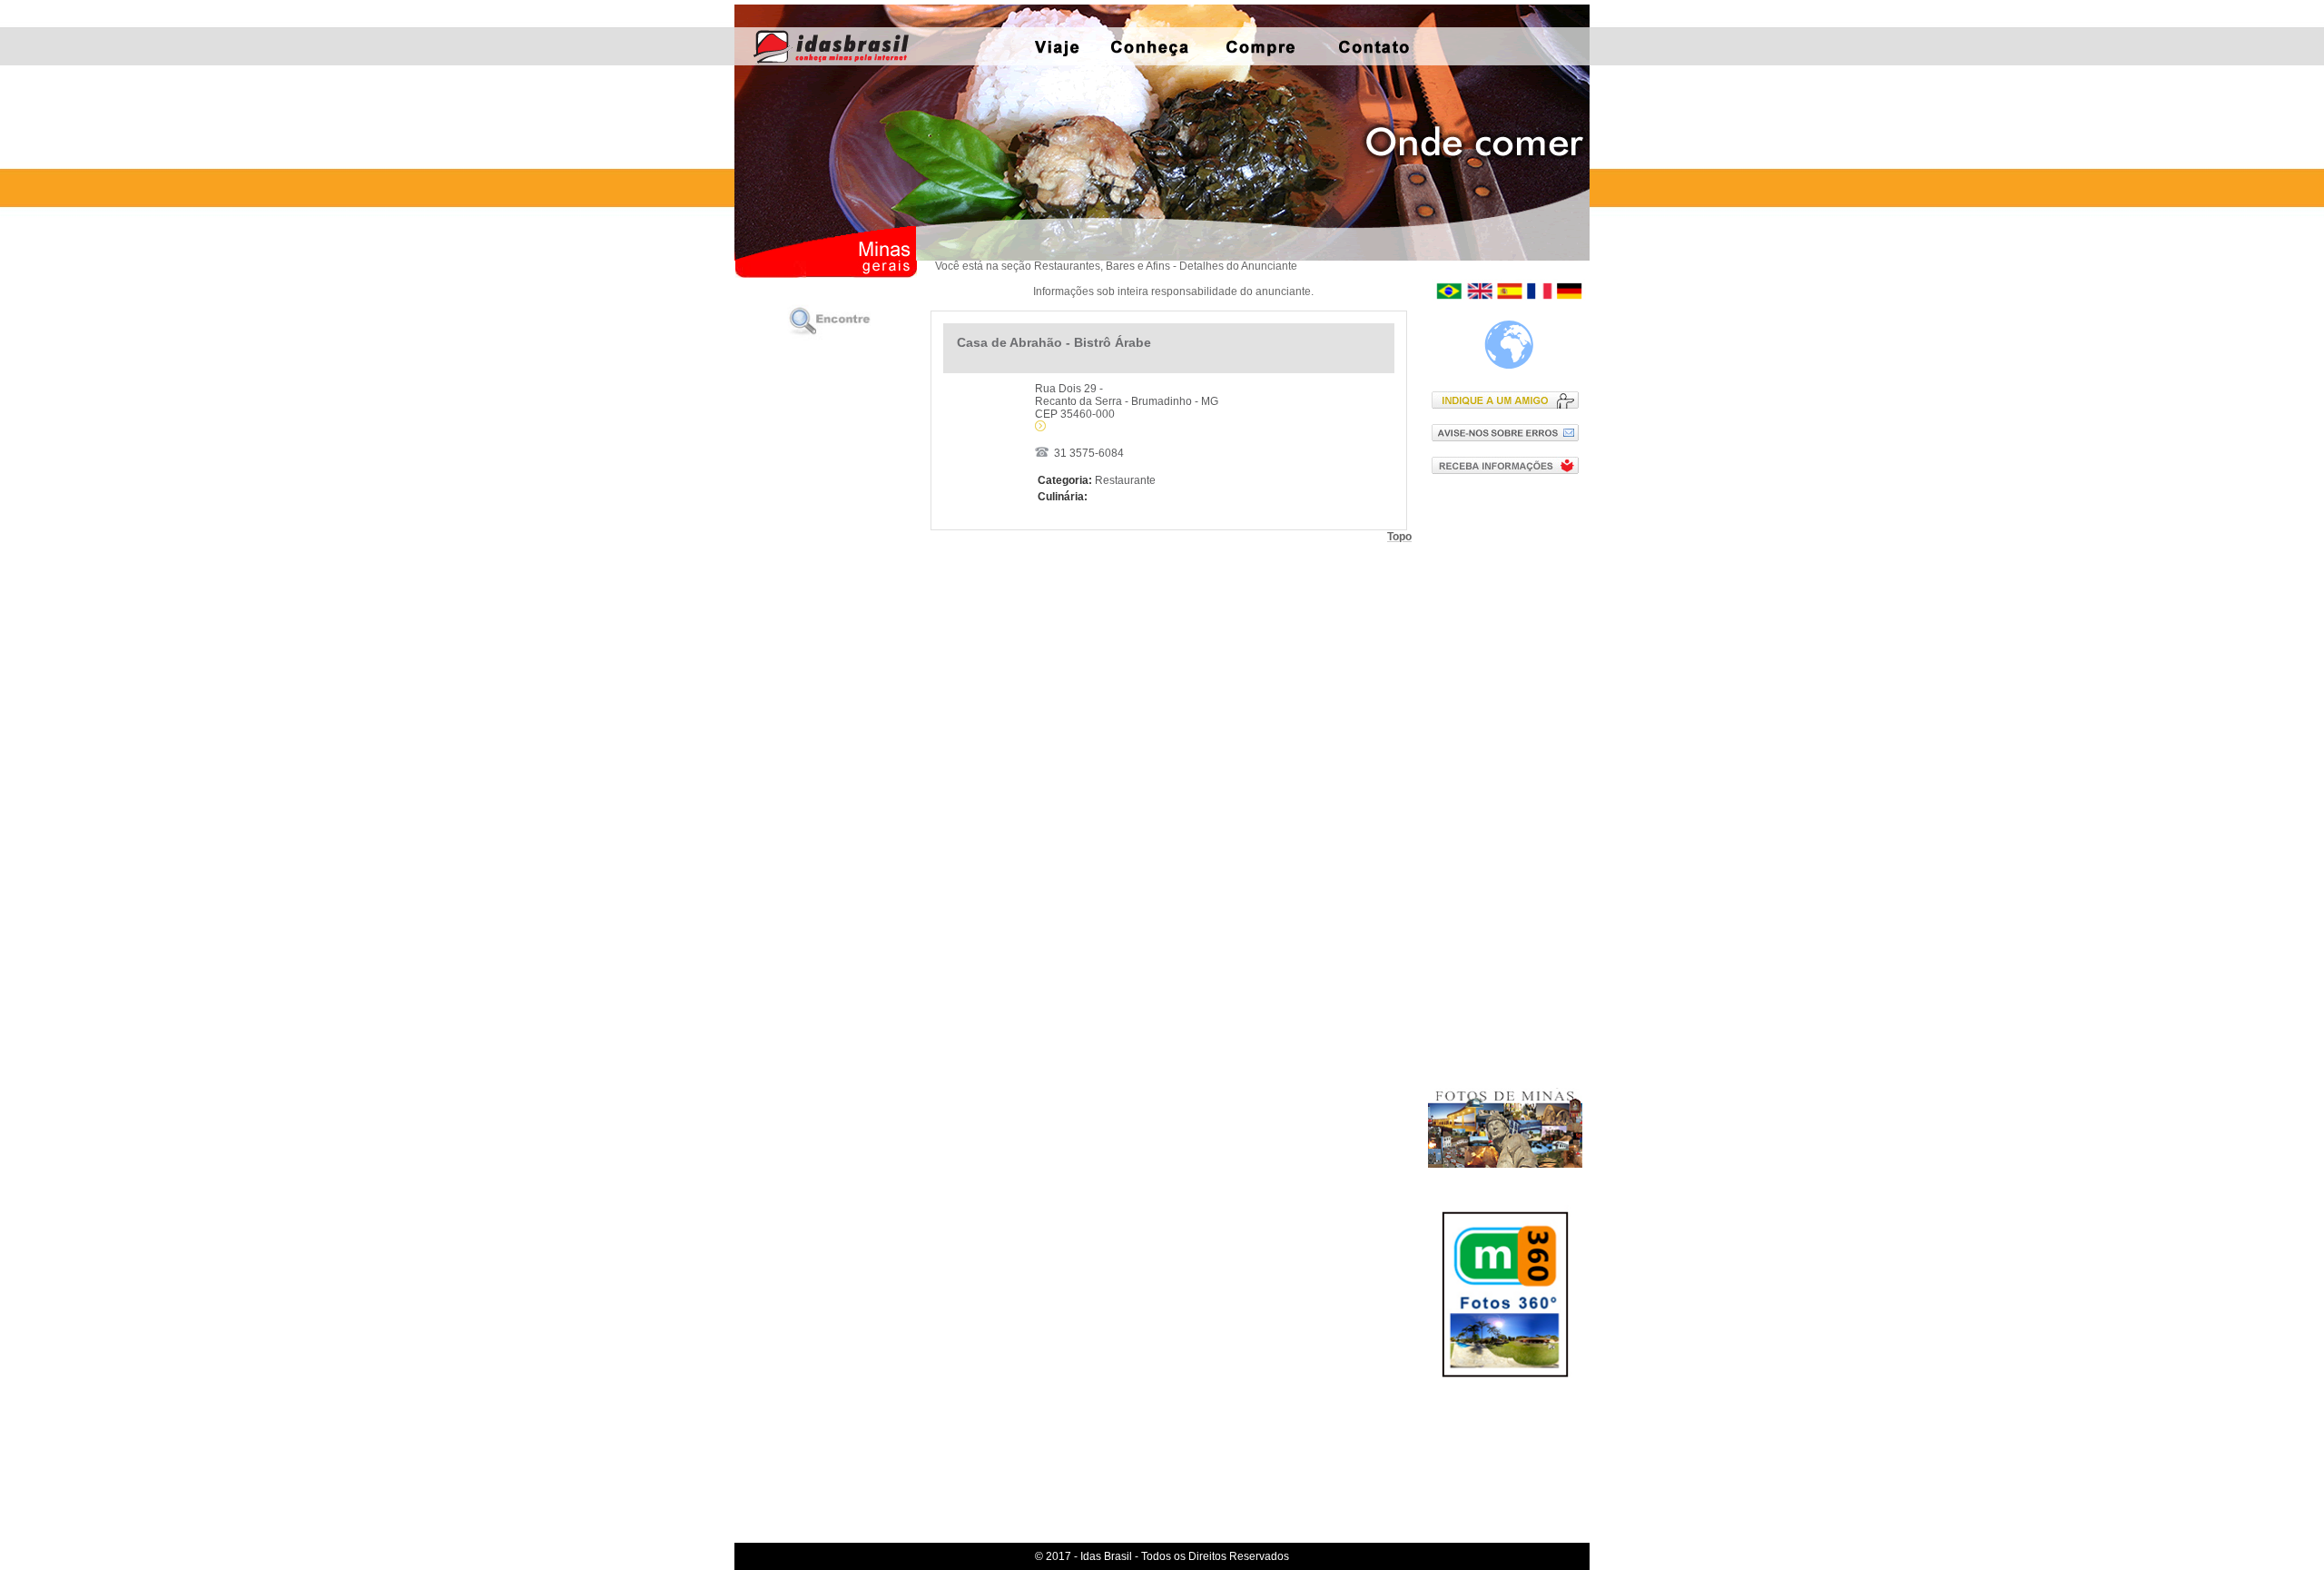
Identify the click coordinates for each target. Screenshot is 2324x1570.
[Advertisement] (1509, 780)
